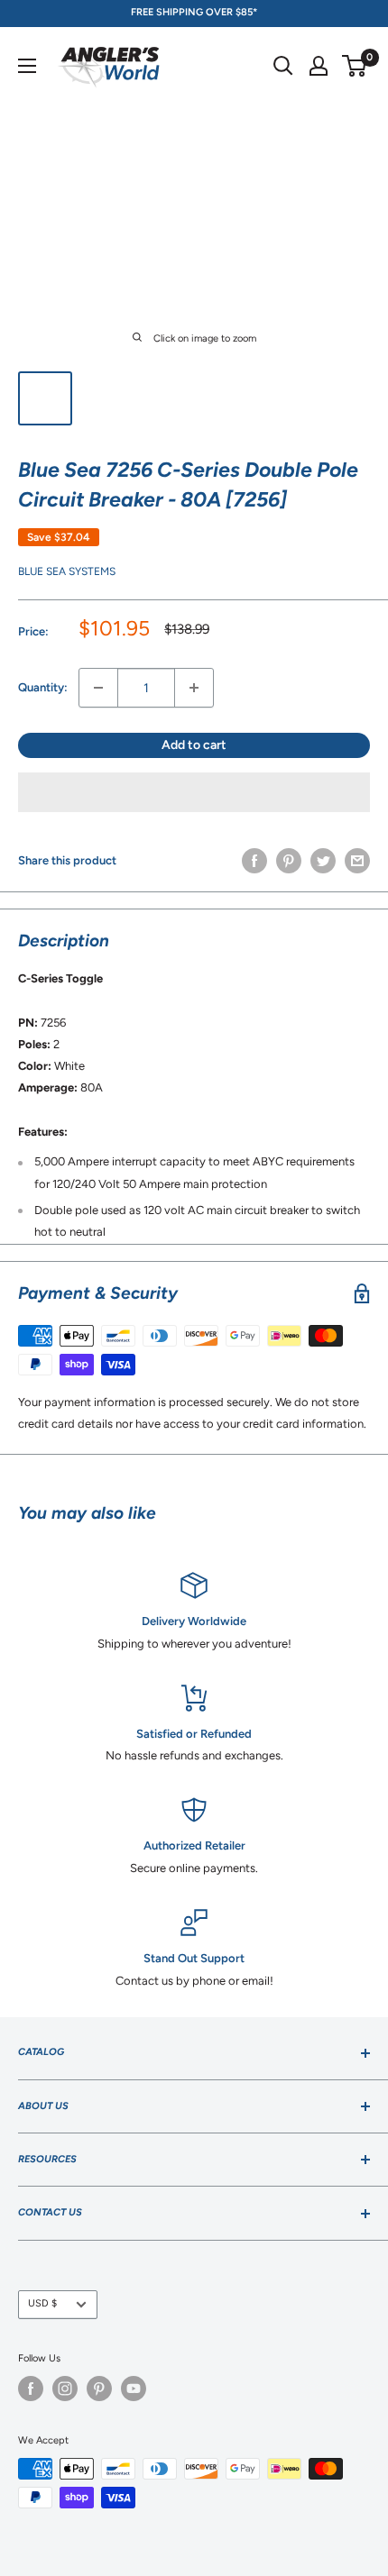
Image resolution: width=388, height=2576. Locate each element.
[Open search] (283, 66)
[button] (194, 792)
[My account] (319, 66)
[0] (355, 66)
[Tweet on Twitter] (323, 861)
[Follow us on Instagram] (65, 2389)
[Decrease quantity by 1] (98, 688)
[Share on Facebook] (254, 861)
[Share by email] (357, 861)
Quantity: (43, 687)
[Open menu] (27, 66)
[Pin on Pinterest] (289, 861)
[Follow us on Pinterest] (99, 2389)
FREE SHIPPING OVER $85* (194, 12)
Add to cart (194, 745)
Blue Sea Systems (67, 571)
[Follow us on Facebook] (31, 2389)
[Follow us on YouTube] (134, 2389)
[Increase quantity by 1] (194, 688)
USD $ (42, 2303)
